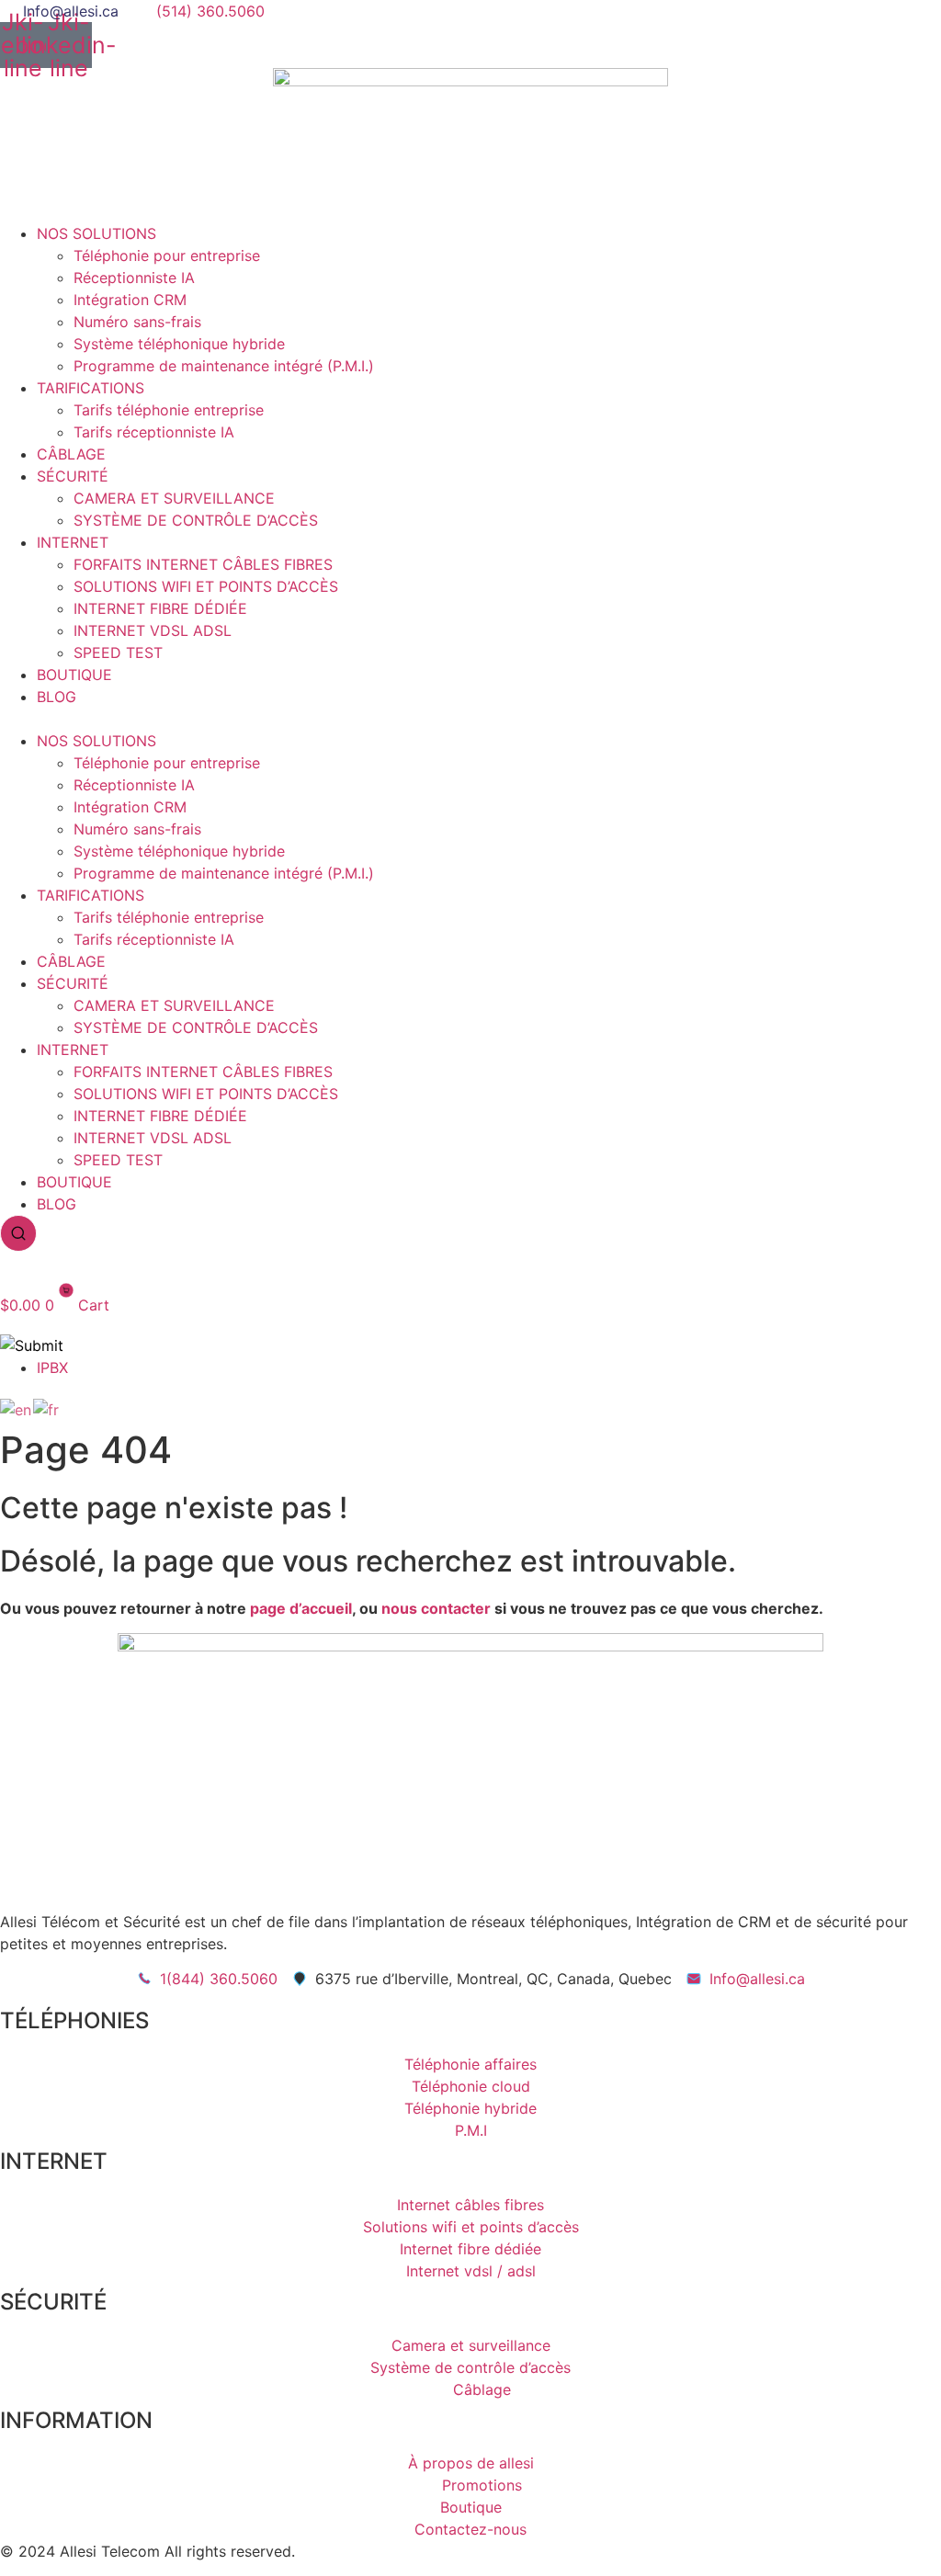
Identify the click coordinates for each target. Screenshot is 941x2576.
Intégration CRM (130, 300)
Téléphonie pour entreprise (167, 255)
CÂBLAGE (71, 454)
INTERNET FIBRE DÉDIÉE (160, 608)
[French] (47, 1408)
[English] (17, 1408)
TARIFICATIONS (91, 388)
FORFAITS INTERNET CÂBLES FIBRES (203, 564)
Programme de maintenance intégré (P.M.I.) (224, 366)
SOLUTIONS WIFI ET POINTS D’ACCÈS (206, 586)
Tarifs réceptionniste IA (154, 432)
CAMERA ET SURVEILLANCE (174, 498)
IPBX (52, 1367)
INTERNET (73, 542)
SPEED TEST (118, 653)
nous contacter (436, 1608)
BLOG (57, 697)
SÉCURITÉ (73, 476)
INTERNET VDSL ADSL (153, 630)
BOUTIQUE (74, 675)
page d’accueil (301, 1608)
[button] (470, 719)
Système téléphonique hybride (179, 344)
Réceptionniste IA (134, 278)
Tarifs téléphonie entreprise (169, 410)
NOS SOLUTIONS (96, 233)
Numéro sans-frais (137, 322)
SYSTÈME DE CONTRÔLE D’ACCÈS (196, 520)
